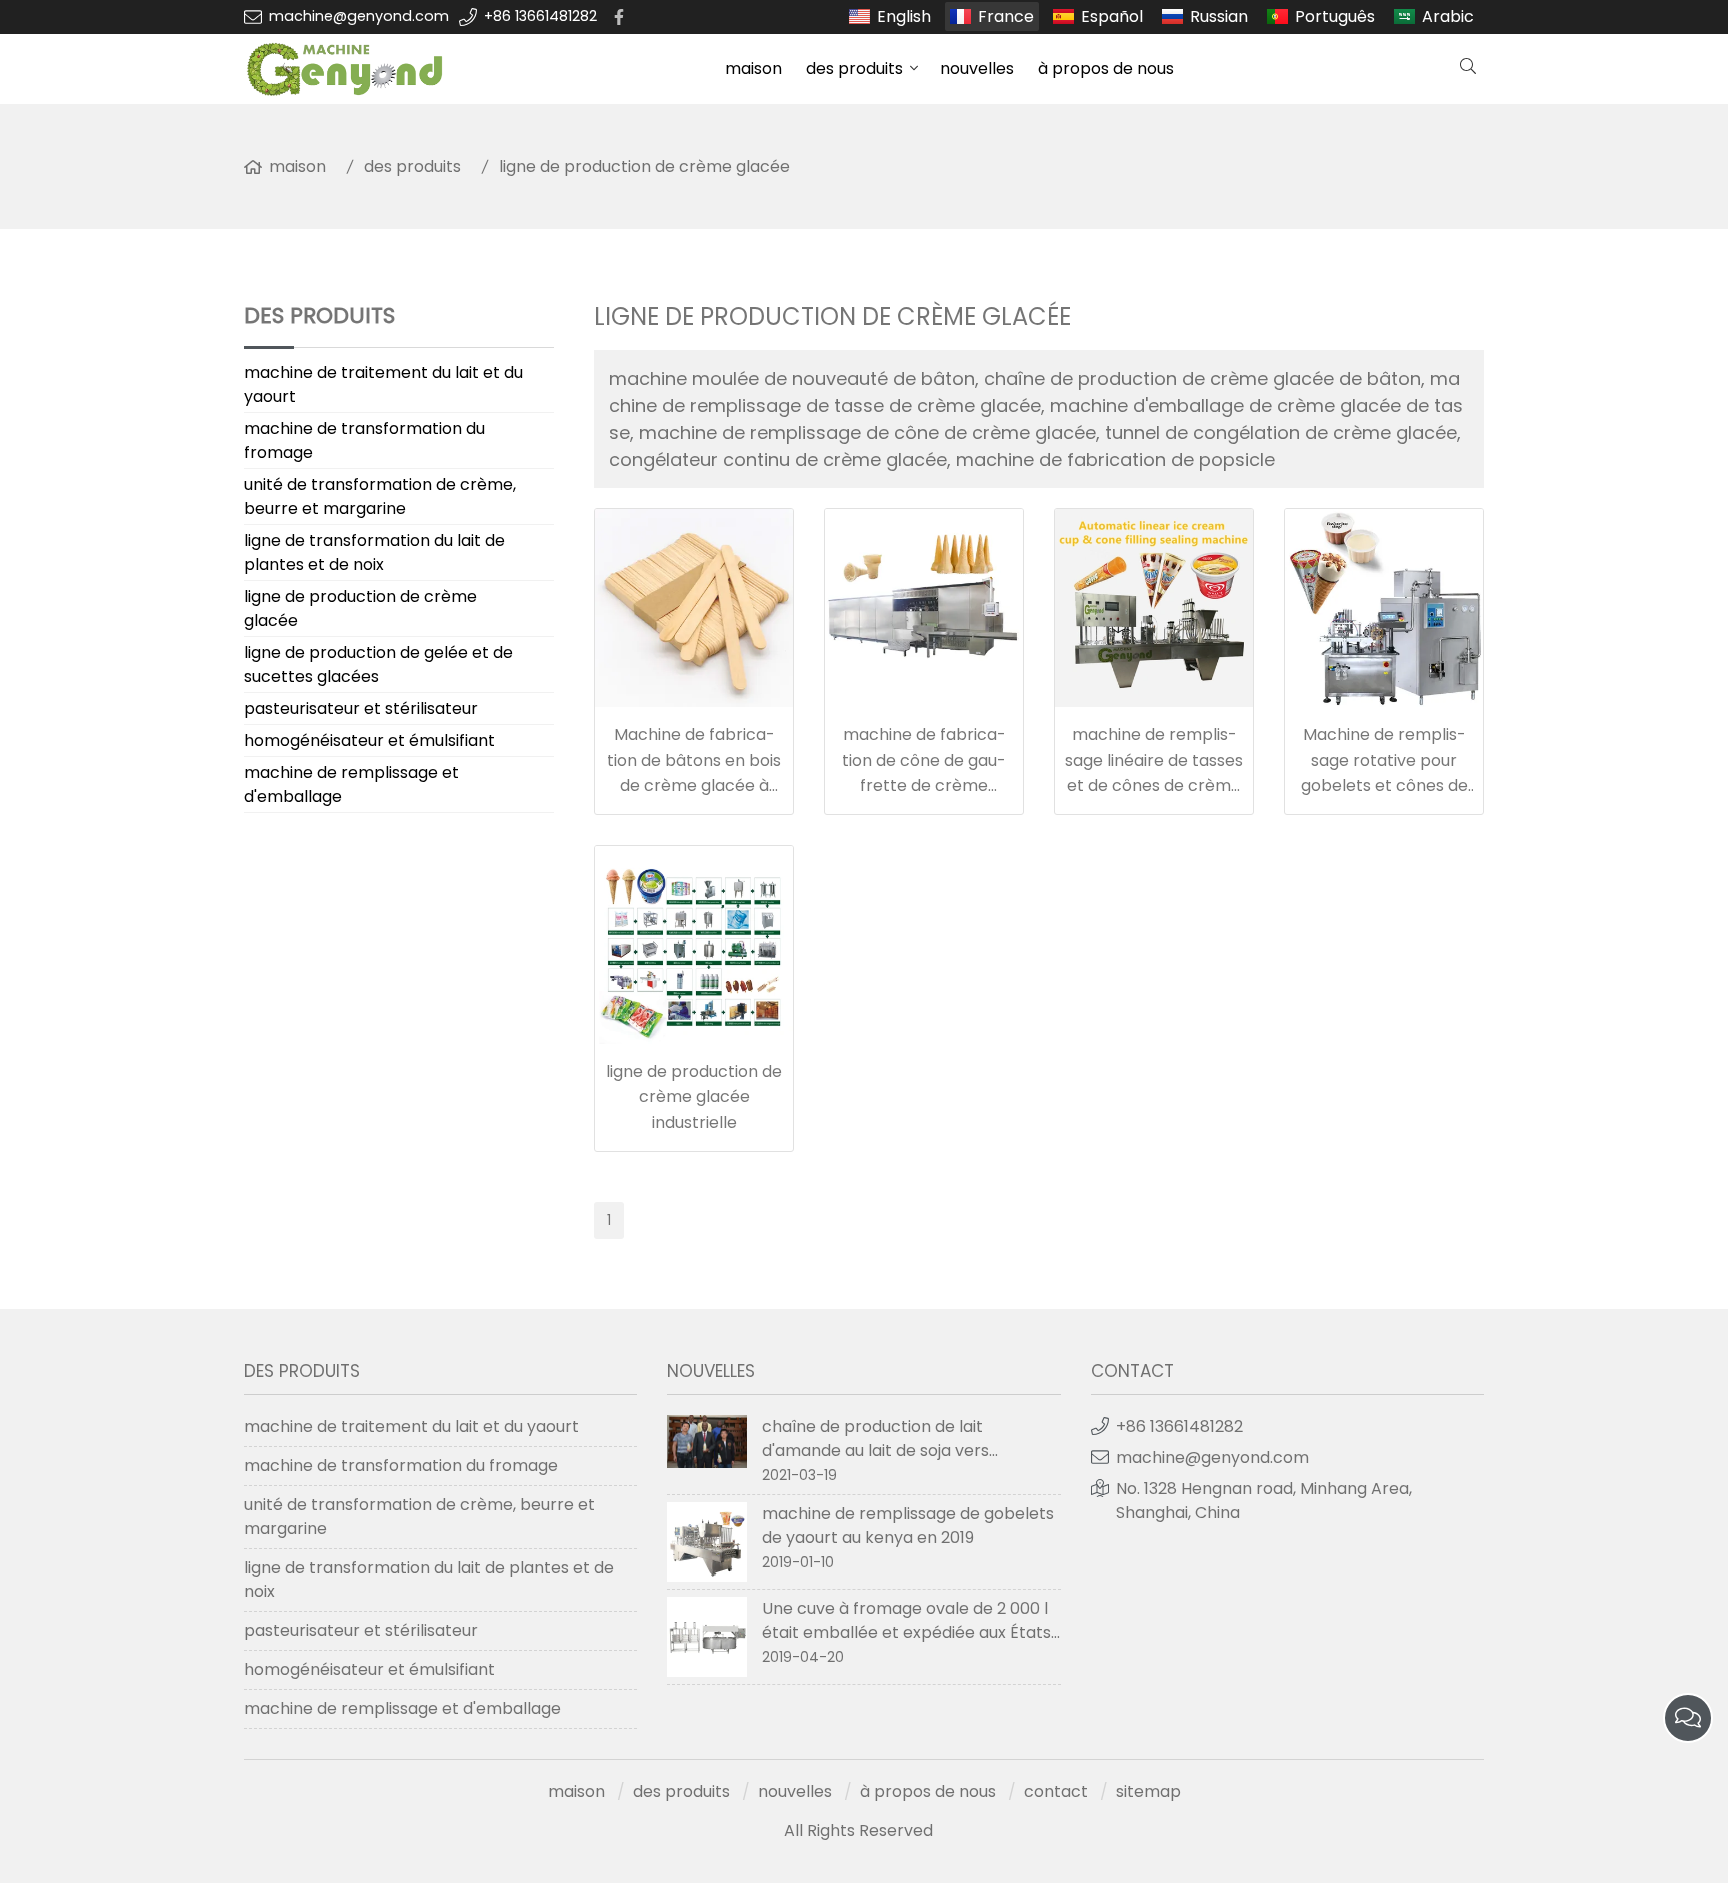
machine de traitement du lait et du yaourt (383, 384)
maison (753, 68)
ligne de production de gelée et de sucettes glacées (378, 664)
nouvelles (977, 68)
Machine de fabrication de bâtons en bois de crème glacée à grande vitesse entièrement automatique (694, 785)
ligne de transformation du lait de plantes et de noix (374, 552)
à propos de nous (1106, 68)
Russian (1219, 16)
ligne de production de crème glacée (644, 166)
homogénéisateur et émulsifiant (369, 740)
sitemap (1148, 1791)
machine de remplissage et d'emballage (351, 784)
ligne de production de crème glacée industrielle (694, 1097)
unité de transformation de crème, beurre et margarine (380, 496)
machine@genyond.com (359, 16)
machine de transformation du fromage (364, 440)
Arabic (1448, 16)
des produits (854, 68)
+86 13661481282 (540, 16)
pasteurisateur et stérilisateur (361, 708)
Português (1335, 16)
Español (1112, 16)
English (904, 16)
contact (1056, 1791)
